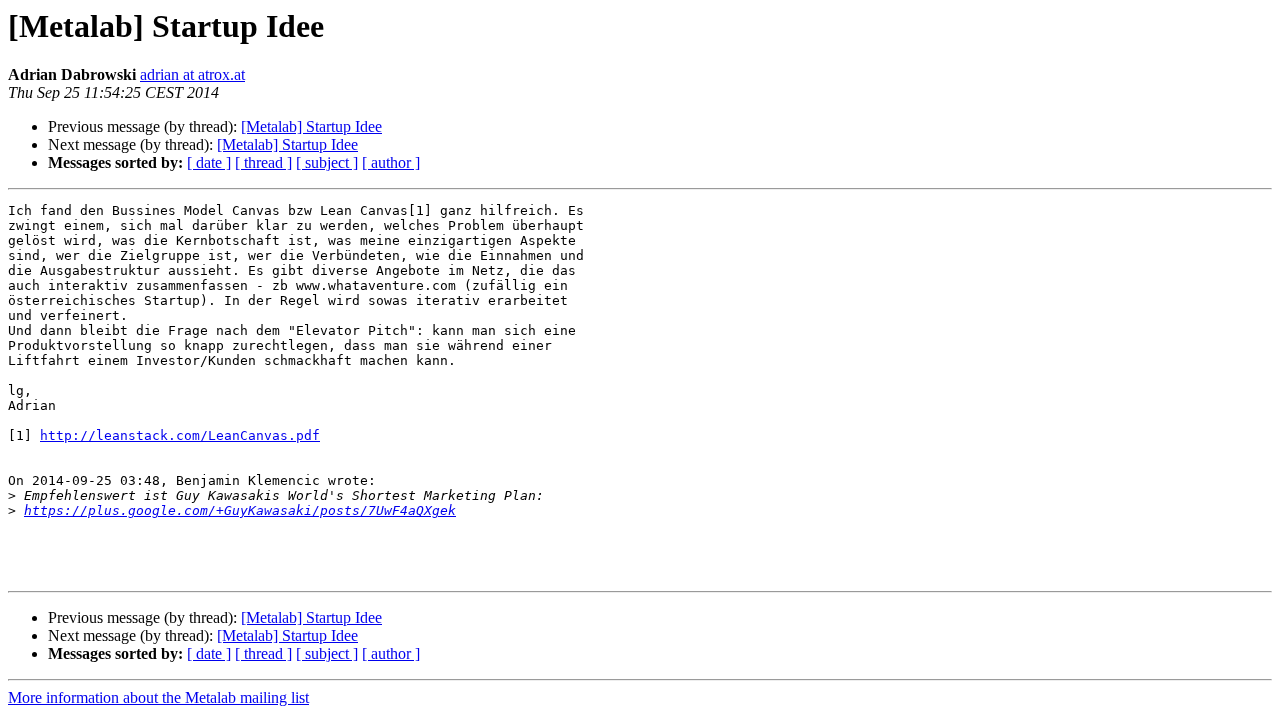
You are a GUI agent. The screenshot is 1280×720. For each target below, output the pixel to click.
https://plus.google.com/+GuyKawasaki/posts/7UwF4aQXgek (240, 510)
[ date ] (209, 162)
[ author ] (391, 162)
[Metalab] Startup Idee (311, 126)
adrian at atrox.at (192, 74)
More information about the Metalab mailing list (158, 697)
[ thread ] (263, 162)
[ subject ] (327, 162)
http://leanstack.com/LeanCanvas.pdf (180, 435)
